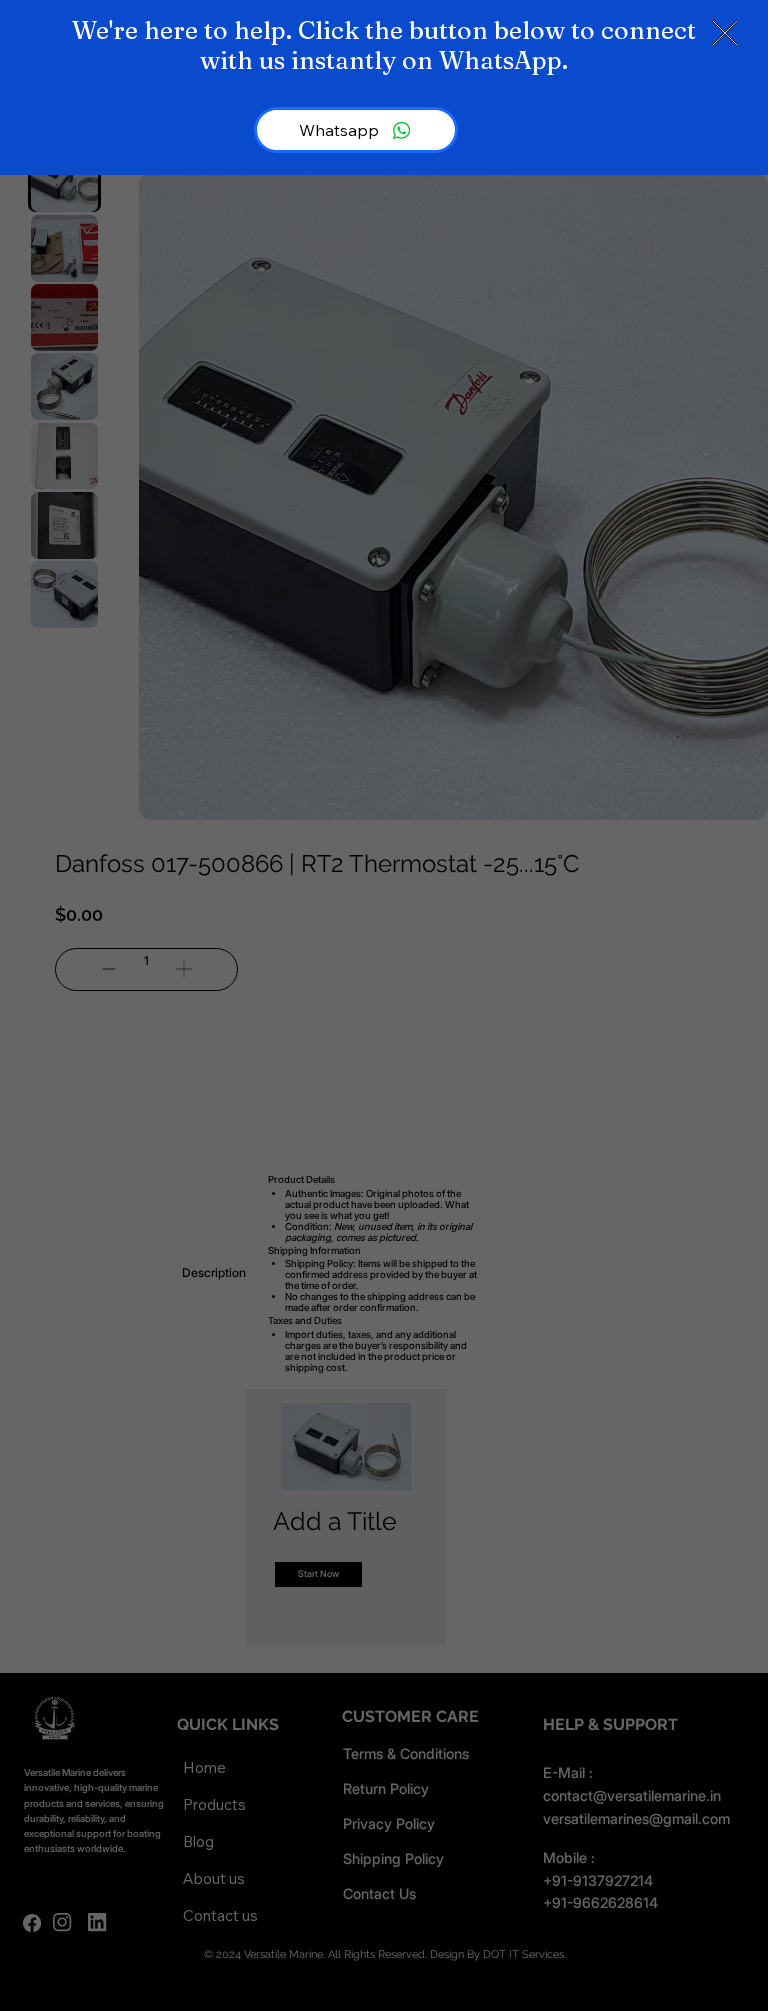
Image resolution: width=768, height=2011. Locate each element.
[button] (725, 34)
